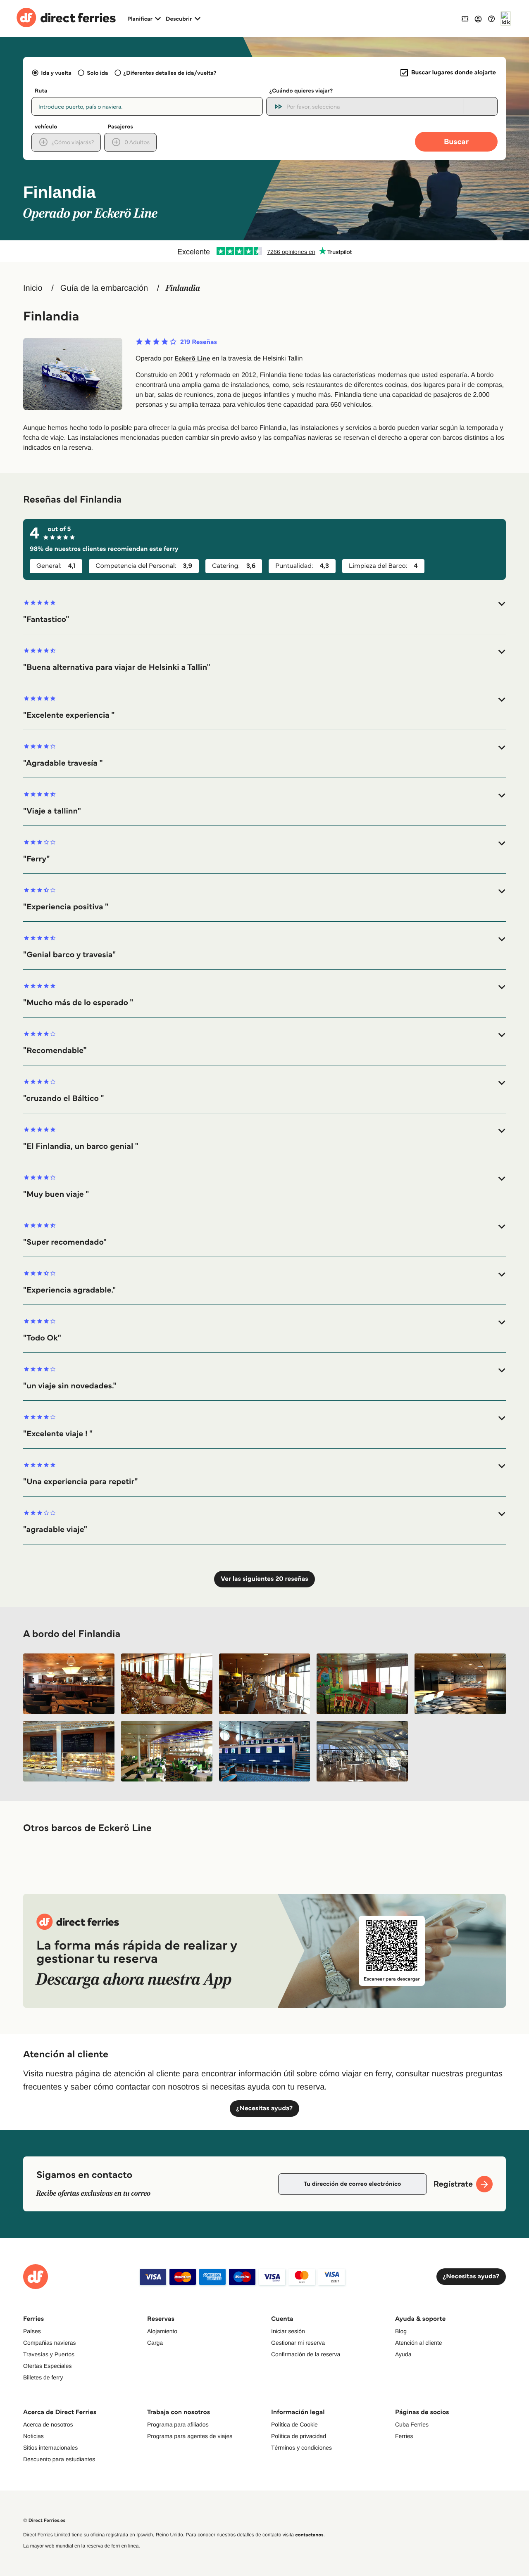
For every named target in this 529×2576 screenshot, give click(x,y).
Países (32, 2331)
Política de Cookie (294, 2424)
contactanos (309, 2535)
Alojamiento (162, 2331)
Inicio (33, 288)
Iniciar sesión (288, 2331)
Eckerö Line (192, 359)
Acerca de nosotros (48, 2424)
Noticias (33, 2436)
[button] (264, 612)
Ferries (404, 2436)
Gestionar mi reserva (298, 2343)
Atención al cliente (419, 2343)
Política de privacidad (299, 2436)
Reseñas (199, 342)
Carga (155, 2343)
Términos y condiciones (301, 2448)
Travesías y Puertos (49, 2354)
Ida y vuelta (56, 73)
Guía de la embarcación (104, 288)
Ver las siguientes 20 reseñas (264, 1579)
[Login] (478, 19)
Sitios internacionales (50, 2448)
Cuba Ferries (412, 2424)
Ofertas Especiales (48, 2366)
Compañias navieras (50, 2343)
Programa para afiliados (178, 2424)
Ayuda (403, 2354)
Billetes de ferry (43, 2377)
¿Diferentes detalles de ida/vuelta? (170, 73)
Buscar (456, 141)
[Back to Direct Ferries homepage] (66, 19)
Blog (401, 2331)
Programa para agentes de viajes (190, 2436)
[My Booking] (465, 18)
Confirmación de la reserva (306, 2354)
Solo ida (97, 73)
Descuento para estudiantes (59, 2459)
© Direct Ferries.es (44, 2520)
